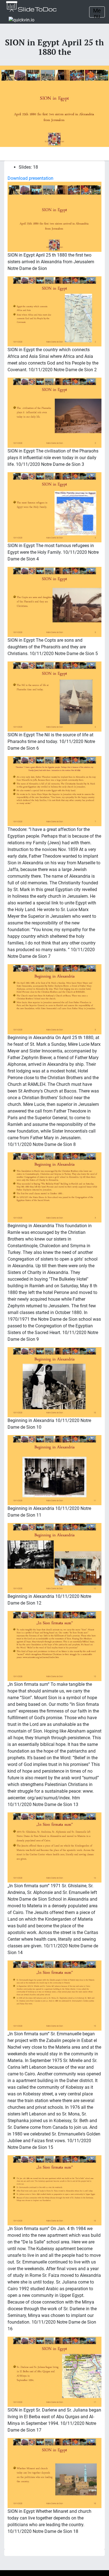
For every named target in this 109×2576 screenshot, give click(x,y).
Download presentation (30, 178)
